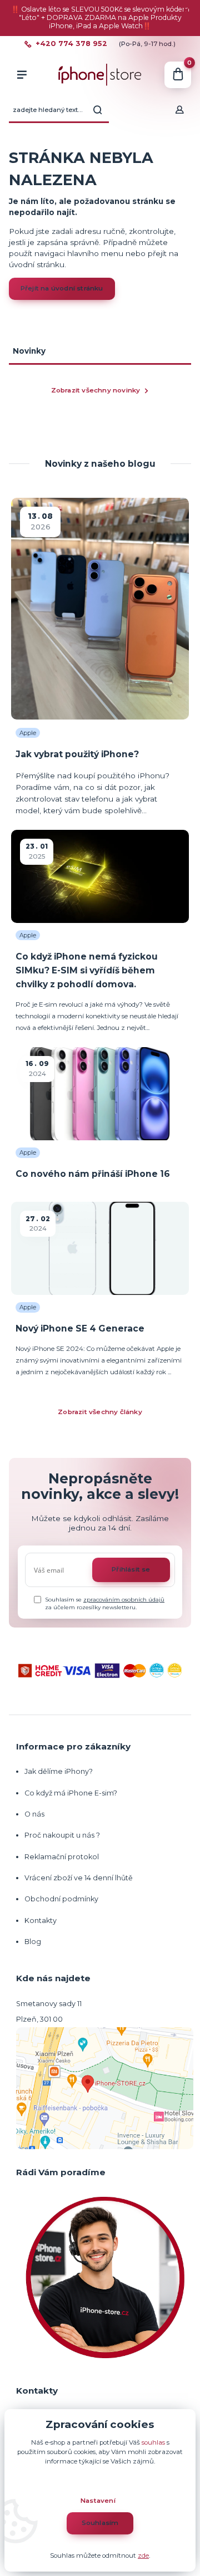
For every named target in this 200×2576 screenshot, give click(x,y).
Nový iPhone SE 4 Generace (80, 1328)
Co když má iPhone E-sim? (71, 1793)
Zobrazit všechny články (100, 1412)
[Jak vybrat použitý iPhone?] (100, 609)
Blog (33, 1942)
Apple (28, 733)
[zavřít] (186, 11)
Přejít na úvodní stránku (62, 288)
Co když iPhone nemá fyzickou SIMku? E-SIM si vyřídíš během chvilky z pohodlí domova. (87, 971)
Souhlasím (100, 2523)
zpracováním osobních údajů (124, 1600)
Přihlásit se (131, 1569)
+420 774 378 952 (71, 44)
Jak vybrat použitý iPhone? (77, 754)
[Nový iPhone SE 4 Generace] (100, 1248)
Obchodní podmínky (61, 1899)
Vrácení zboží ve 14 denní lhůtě (79, 1878)
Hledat (98, 110)
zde (143, 2555)
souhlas (153, 2442)
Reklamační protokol (62, 1857)
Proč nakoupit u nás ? (62, 1835)
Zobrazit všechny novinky (96, 390)
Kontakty (41, 1920)
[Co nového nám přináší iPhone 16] (100, 1094)
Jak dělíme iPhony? (59, 1771)
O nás (34, 1814)
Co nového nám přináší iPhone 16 (93, 1174)
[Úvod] (100, 75)
